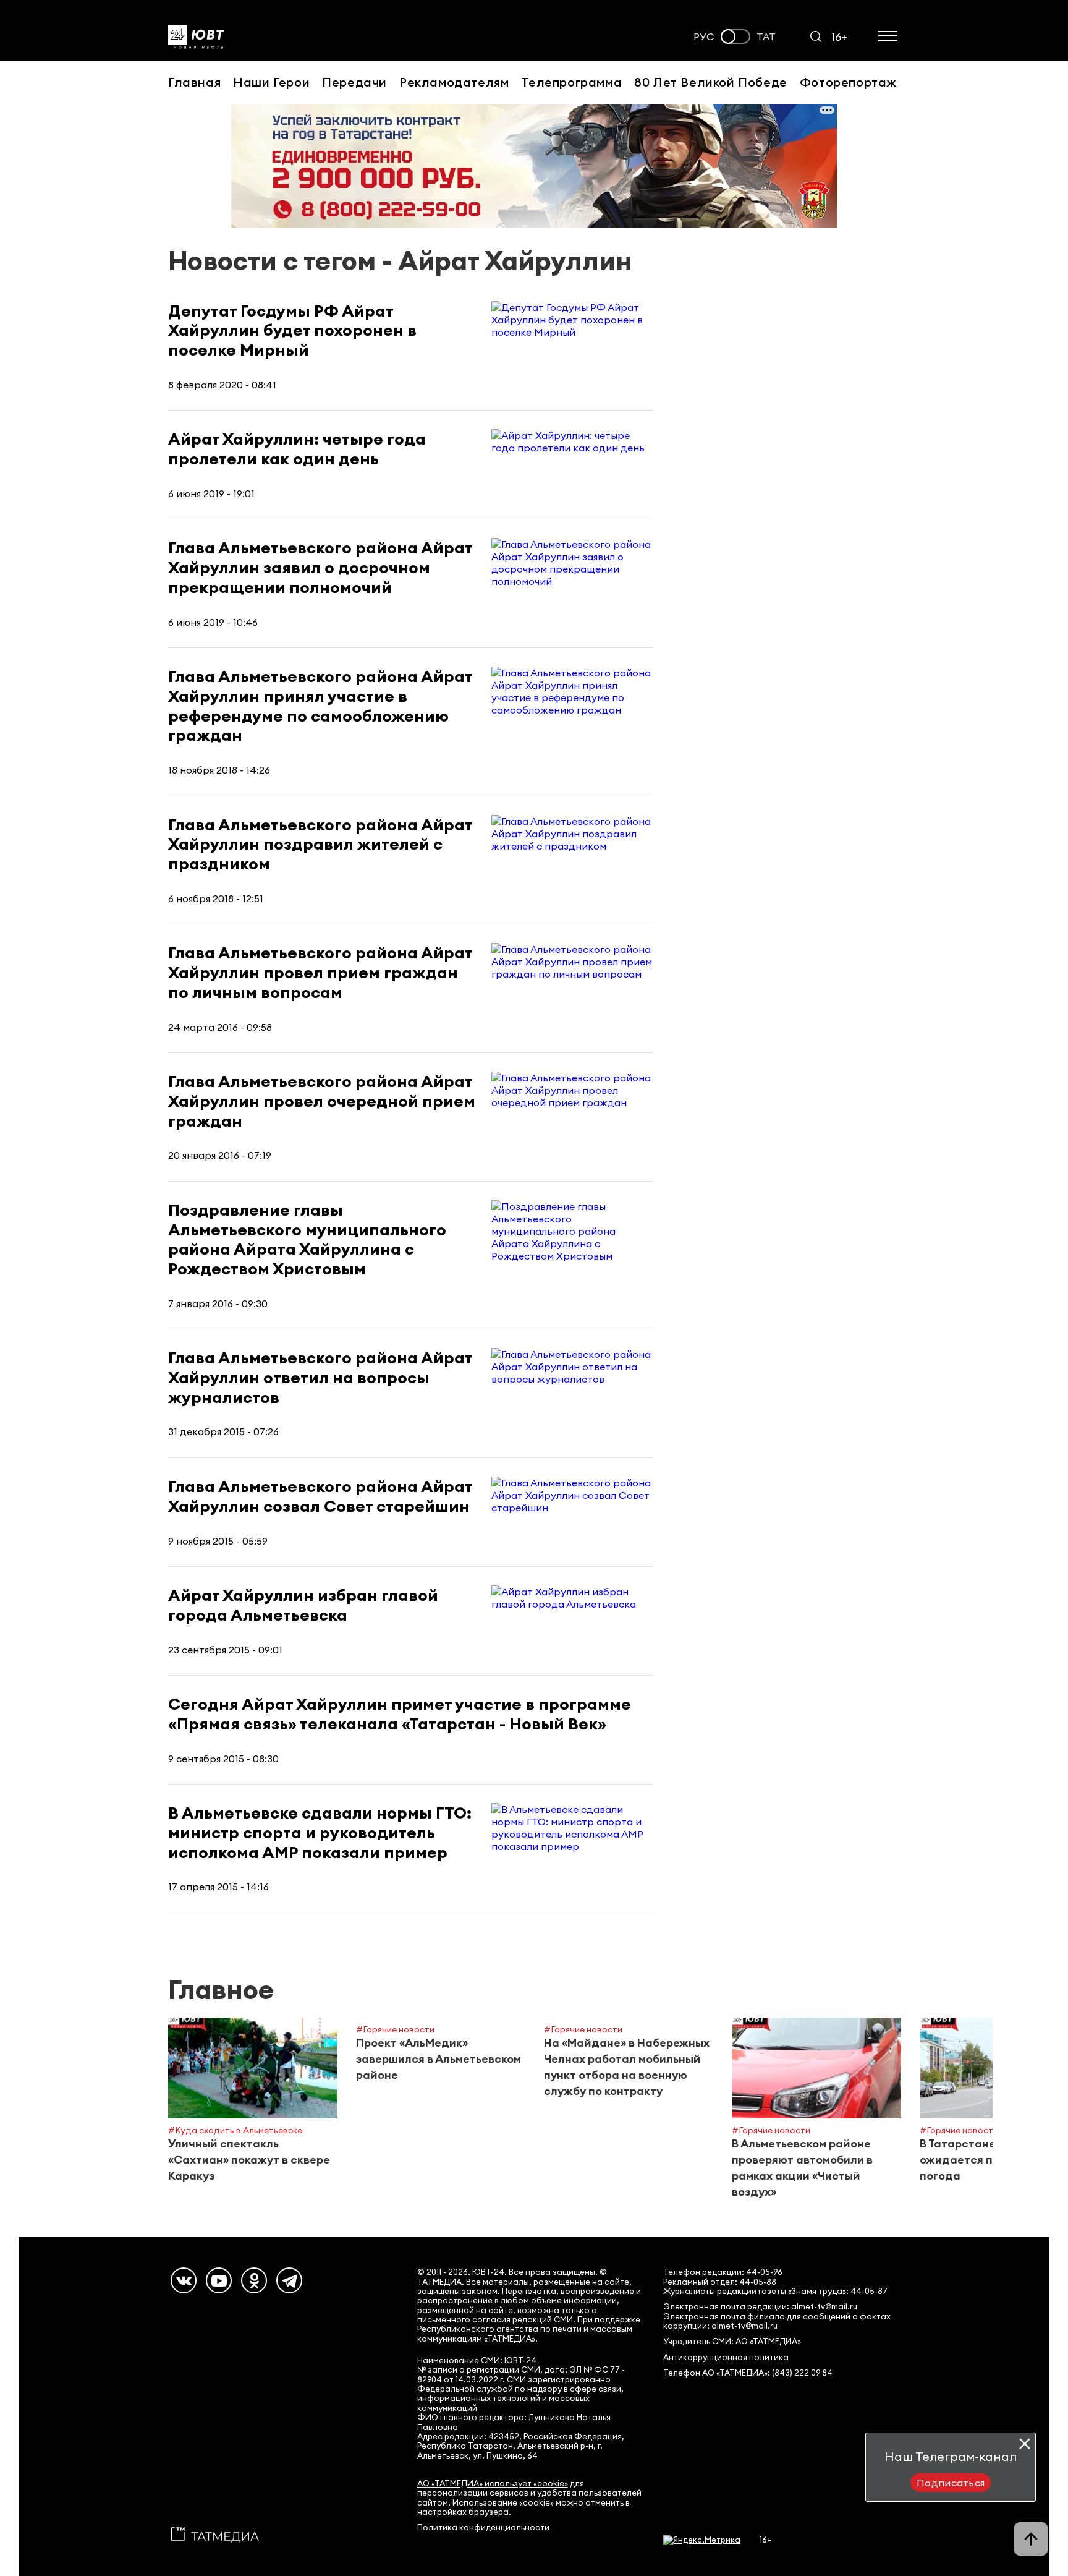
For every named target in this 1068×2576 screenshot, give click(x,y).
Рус (704, 37)
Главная (194, 82)
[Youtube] (219, 2280)
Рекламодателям (454, 82)
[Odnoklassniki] (254, 2280)
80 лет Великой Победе (711, 82)
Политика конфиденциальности (483, 2527)
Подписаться (951, 2483)
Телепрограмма (571, 82)
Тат (766, 37)
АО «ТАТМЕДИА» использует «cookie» (493, 2484)
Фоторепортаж (848, 82)
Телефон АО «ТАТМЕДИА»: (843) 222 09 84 (748, 2373)
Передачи (354, 82)
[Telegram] (289, 2280)
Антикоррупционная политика (726, 2357)
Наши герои (271, 82)
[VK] (184, 2280)
